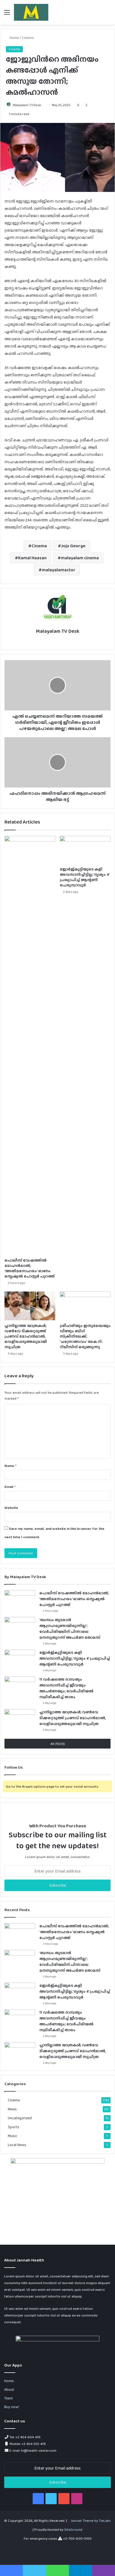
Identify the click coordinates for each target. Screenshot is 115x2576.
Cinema (28, 38)
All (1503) (58, 1744)
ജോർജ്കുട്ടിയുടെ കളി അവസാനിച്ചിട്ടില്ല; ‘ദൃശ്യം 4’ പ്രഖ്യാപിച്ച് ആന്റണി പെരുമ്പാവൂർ (85, 877)
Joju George (73, 546)
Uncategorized (20, 2118)
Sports (14, 2127)
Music (13, 2136)
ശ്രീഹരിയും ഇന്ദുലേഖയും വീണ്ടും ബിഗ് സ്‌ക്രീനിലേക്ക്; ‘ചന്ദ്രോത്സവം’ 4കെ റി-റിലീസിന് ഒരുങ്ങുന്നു (85, 1336)
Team (9, 2398)
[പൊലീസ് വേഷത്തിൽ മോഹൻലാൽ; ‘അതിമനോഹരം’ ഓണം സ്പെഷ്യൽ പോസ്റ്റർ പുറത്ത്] (30, 1045)
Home (14, 38)
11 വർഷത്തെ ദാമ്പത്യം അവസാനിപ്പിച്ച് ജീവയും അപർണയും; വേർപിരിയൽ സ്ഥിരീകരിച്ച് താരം (66, 1688)
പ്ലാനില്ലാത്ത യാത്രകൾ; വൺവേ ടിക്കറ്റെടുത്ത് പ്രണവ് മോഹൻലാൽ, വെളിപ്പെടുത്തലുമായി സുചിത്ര (26, 1336)
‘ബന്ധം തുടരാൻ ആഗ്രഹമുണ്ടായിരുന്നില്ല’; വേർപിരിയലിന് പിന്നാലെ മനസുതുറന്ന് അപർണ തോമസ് (70, 1629)
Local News (17, 2145)
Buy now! (12, 2407)
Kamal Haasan (32, 558)
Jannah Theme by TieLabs (91, 2521)
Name (10, 1466)
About (9, 2389)
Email (10, 1487)
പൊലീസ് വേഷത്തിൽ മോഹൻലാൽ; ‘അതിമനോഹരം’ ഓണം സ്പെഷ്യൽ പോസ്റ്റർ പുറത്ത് (30, 1268)
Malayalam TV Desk (27, 105)
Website (11, 1508)
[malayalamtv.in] (31, 12)
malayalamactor (59, 570)
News (12, 2109)
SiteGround (73, 2529)
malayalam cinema (80, 558)
